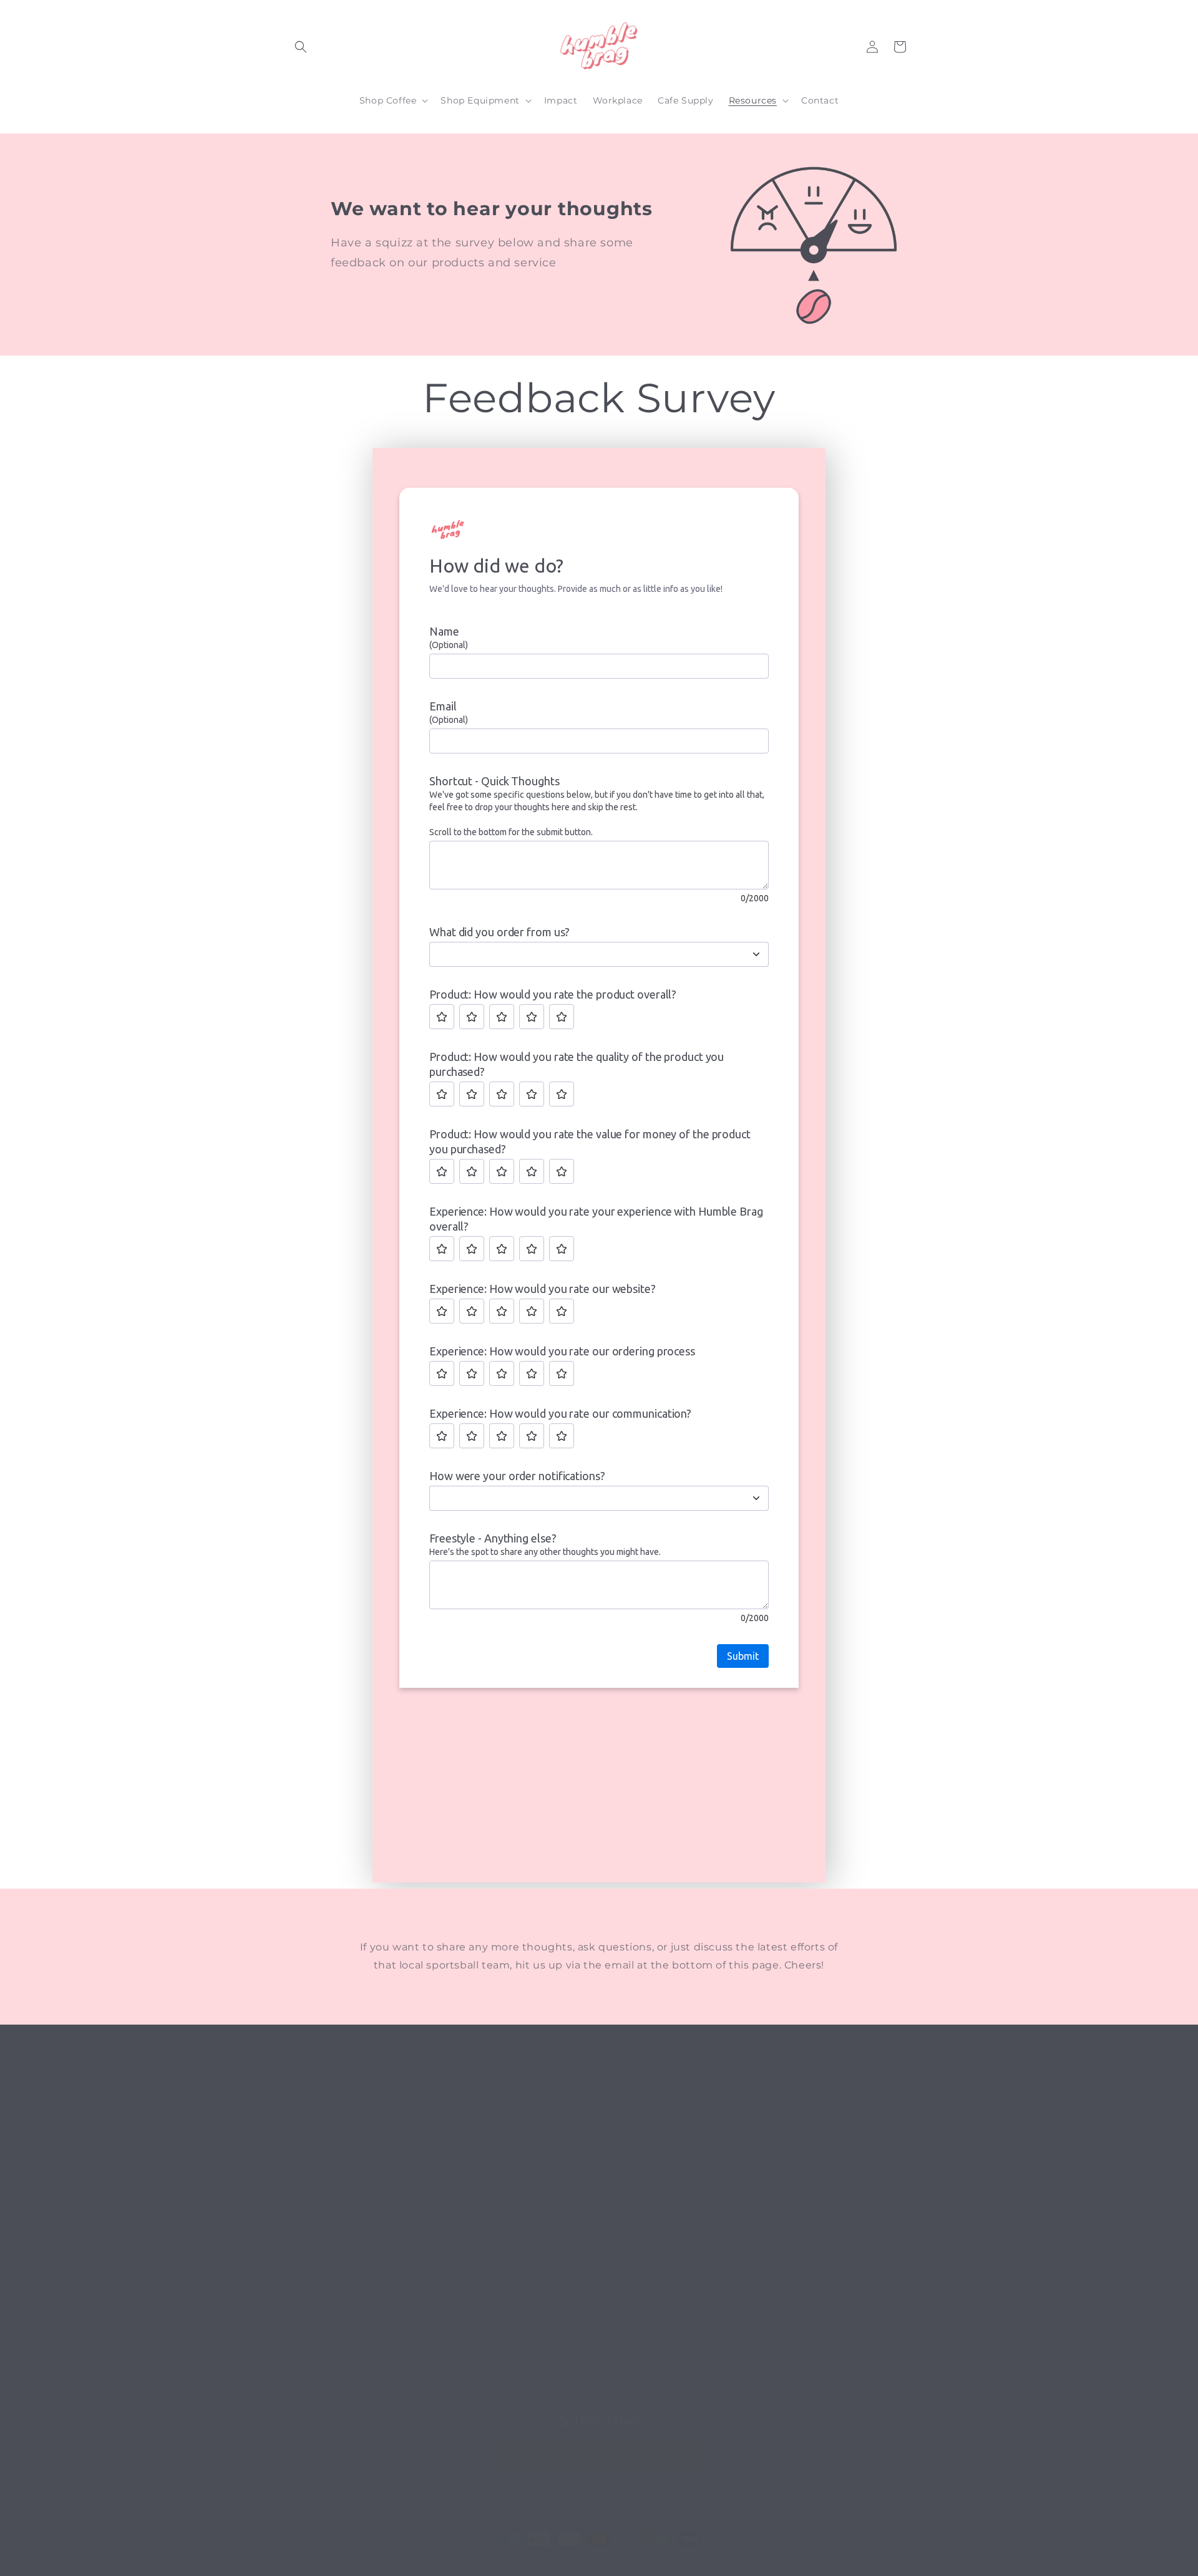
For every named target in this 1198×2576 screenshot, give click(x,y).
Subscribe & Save (542, 2373)
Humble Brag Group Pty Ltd (389, 2562)
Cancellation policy (856, 2562)
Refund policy (621, 2562)
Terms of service (552, 2562)
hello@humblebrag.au (768, 2321)
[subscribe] (697, 2457)
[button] (301, 47)
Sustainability (533, 2307)
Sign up (520, 2242)
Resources (526, 2329)
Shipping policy (690, 2562)
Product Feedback (545, 2395)
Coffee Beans (533, 2264)
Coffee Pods (530, 2285)
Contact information (769, 2562)
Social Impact (534, 2351)
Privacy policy (483, 2562)
